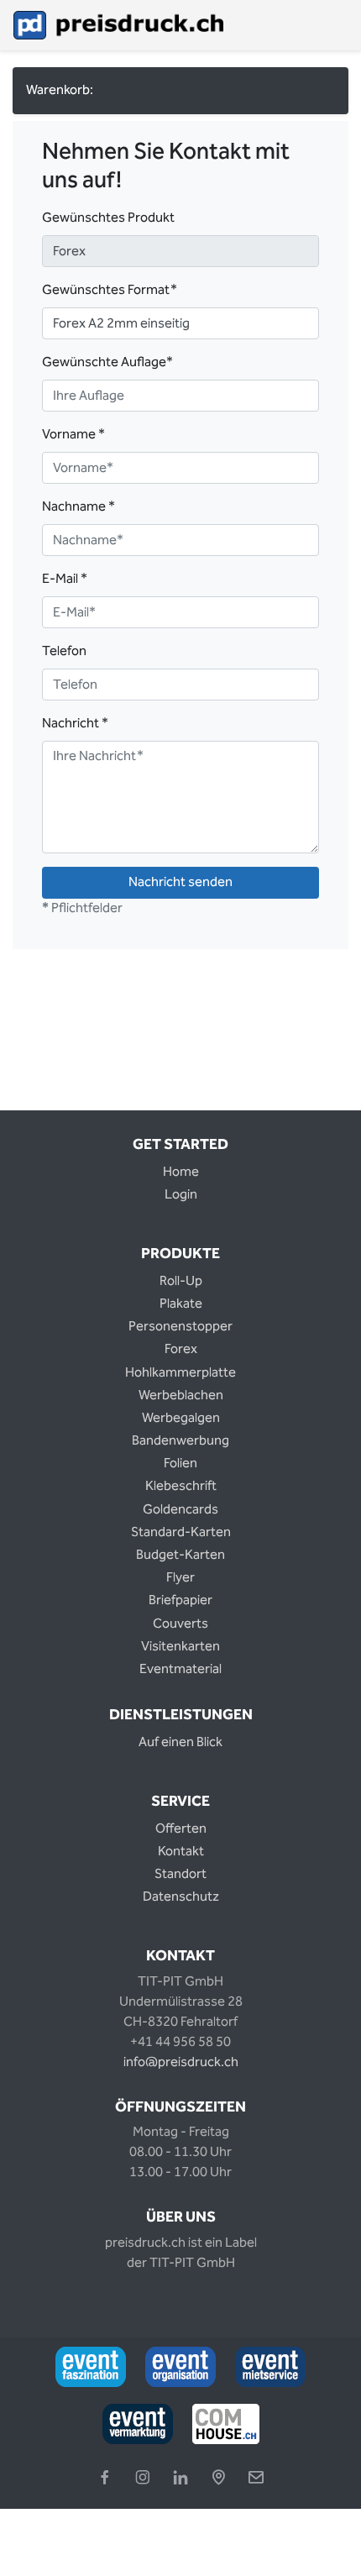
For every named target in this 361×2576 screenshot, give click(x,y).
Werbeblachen (181, 1396)
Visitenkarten (180, 1647)
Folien (180, 1464)
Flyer (180, 1578)
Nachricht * (75, 724)
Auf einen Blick (180, 1742)
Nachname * (78, 507)
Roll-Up (181, 1281)
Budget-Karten (180, 1555)
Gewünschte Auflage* (107, 363)
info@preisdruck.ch (181, 2062)
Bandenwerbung (180, 1441)
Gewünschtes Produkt (108, 218)
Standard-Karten (181, 1532)
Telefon (64, 652)
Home (181, 1172)
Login (181, 1195)
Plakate (181, 1304)
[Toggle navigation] (337, 25)
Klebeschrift (181, 1486)
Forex (181, 1349)
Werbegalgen (181, 1418)
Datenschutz (181, 1897)
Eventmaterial (180, 1669)
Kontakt (181, 1852)
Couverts (180, 1624)
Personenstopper (180, 1327)
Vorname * (73, 435)
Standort (180, 1874)
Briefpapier (180, 1600)
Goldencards (180, 1510)
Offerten (181, 1829)
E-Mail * (65, 580)
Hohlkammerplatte (180, 1373)
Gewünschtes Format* (110, 291)
